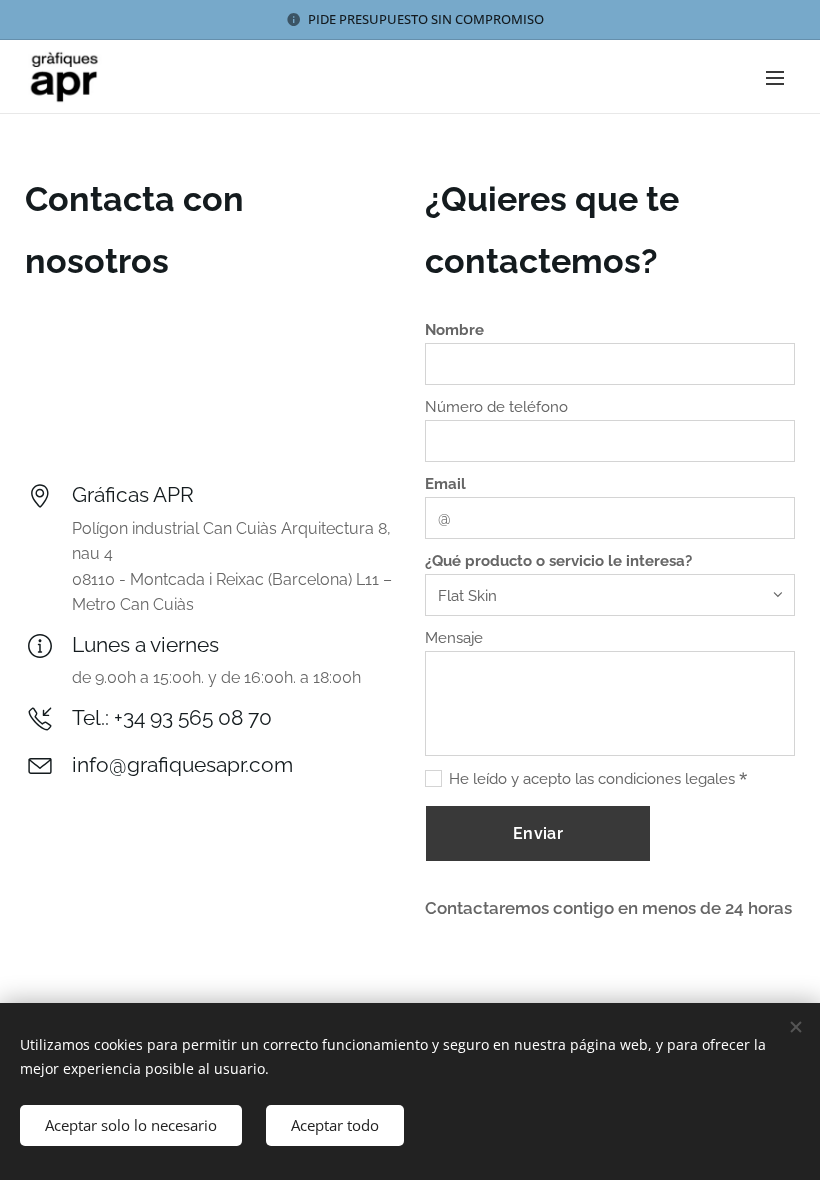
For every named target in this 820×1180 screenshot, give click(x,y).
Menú (775, 77)
